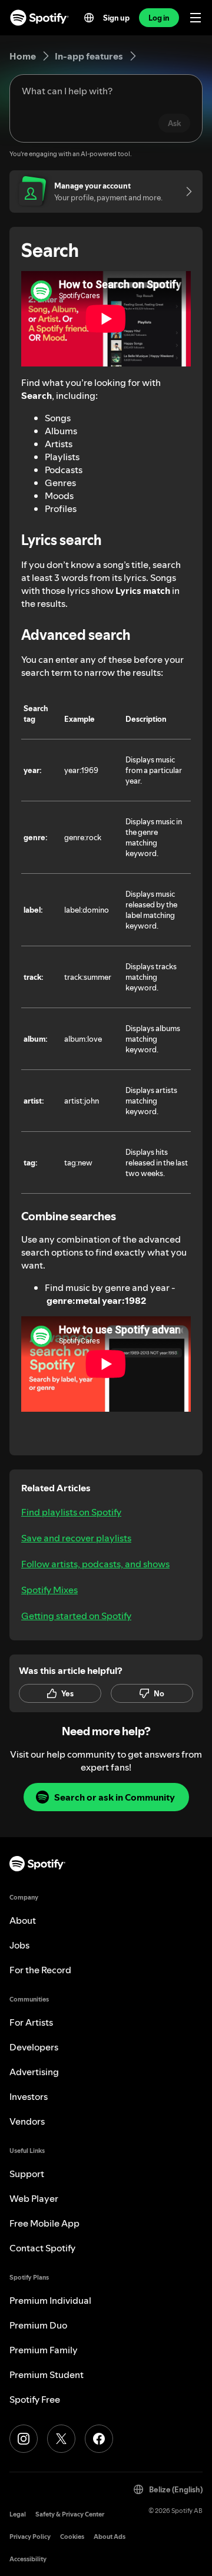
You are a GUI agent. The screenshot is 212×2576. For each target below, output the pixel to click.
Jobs (19, 1945)
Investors (29, 2096)
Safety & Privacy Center (70, 2514)
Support (27, 2174)
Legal (18, 2514)
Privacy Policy (30, 2537)
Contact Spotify (42, 2248)
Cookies (72, 2537)
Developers (34, 2047)
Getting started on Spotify (76, 1616)
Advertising (34, 2072)
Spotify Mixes (49, 1590)
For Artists (31, 2022)
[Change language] (89, 18)
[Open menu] (196, 18)
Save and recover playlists (76, 1538)
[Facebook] (99, 2439)
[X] (61, 2439)
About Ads (110, 2537)
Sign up (116, 18)
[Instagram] (24, 2439)
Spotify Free (35, 2399)
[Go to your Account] (185, 191)
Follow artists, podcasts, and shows (95, 1564)
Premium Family (44, 2350)
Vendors (27, 2121)
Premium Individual (50, 2300)
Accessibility (28, 2559)
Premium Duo (38, 2325)
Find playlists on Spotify (71, 1512)
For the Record (40, 1970)
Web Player (34, 2198)
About (23, 1920)
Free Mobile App (44, 2223)
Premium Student (47, 2374)
